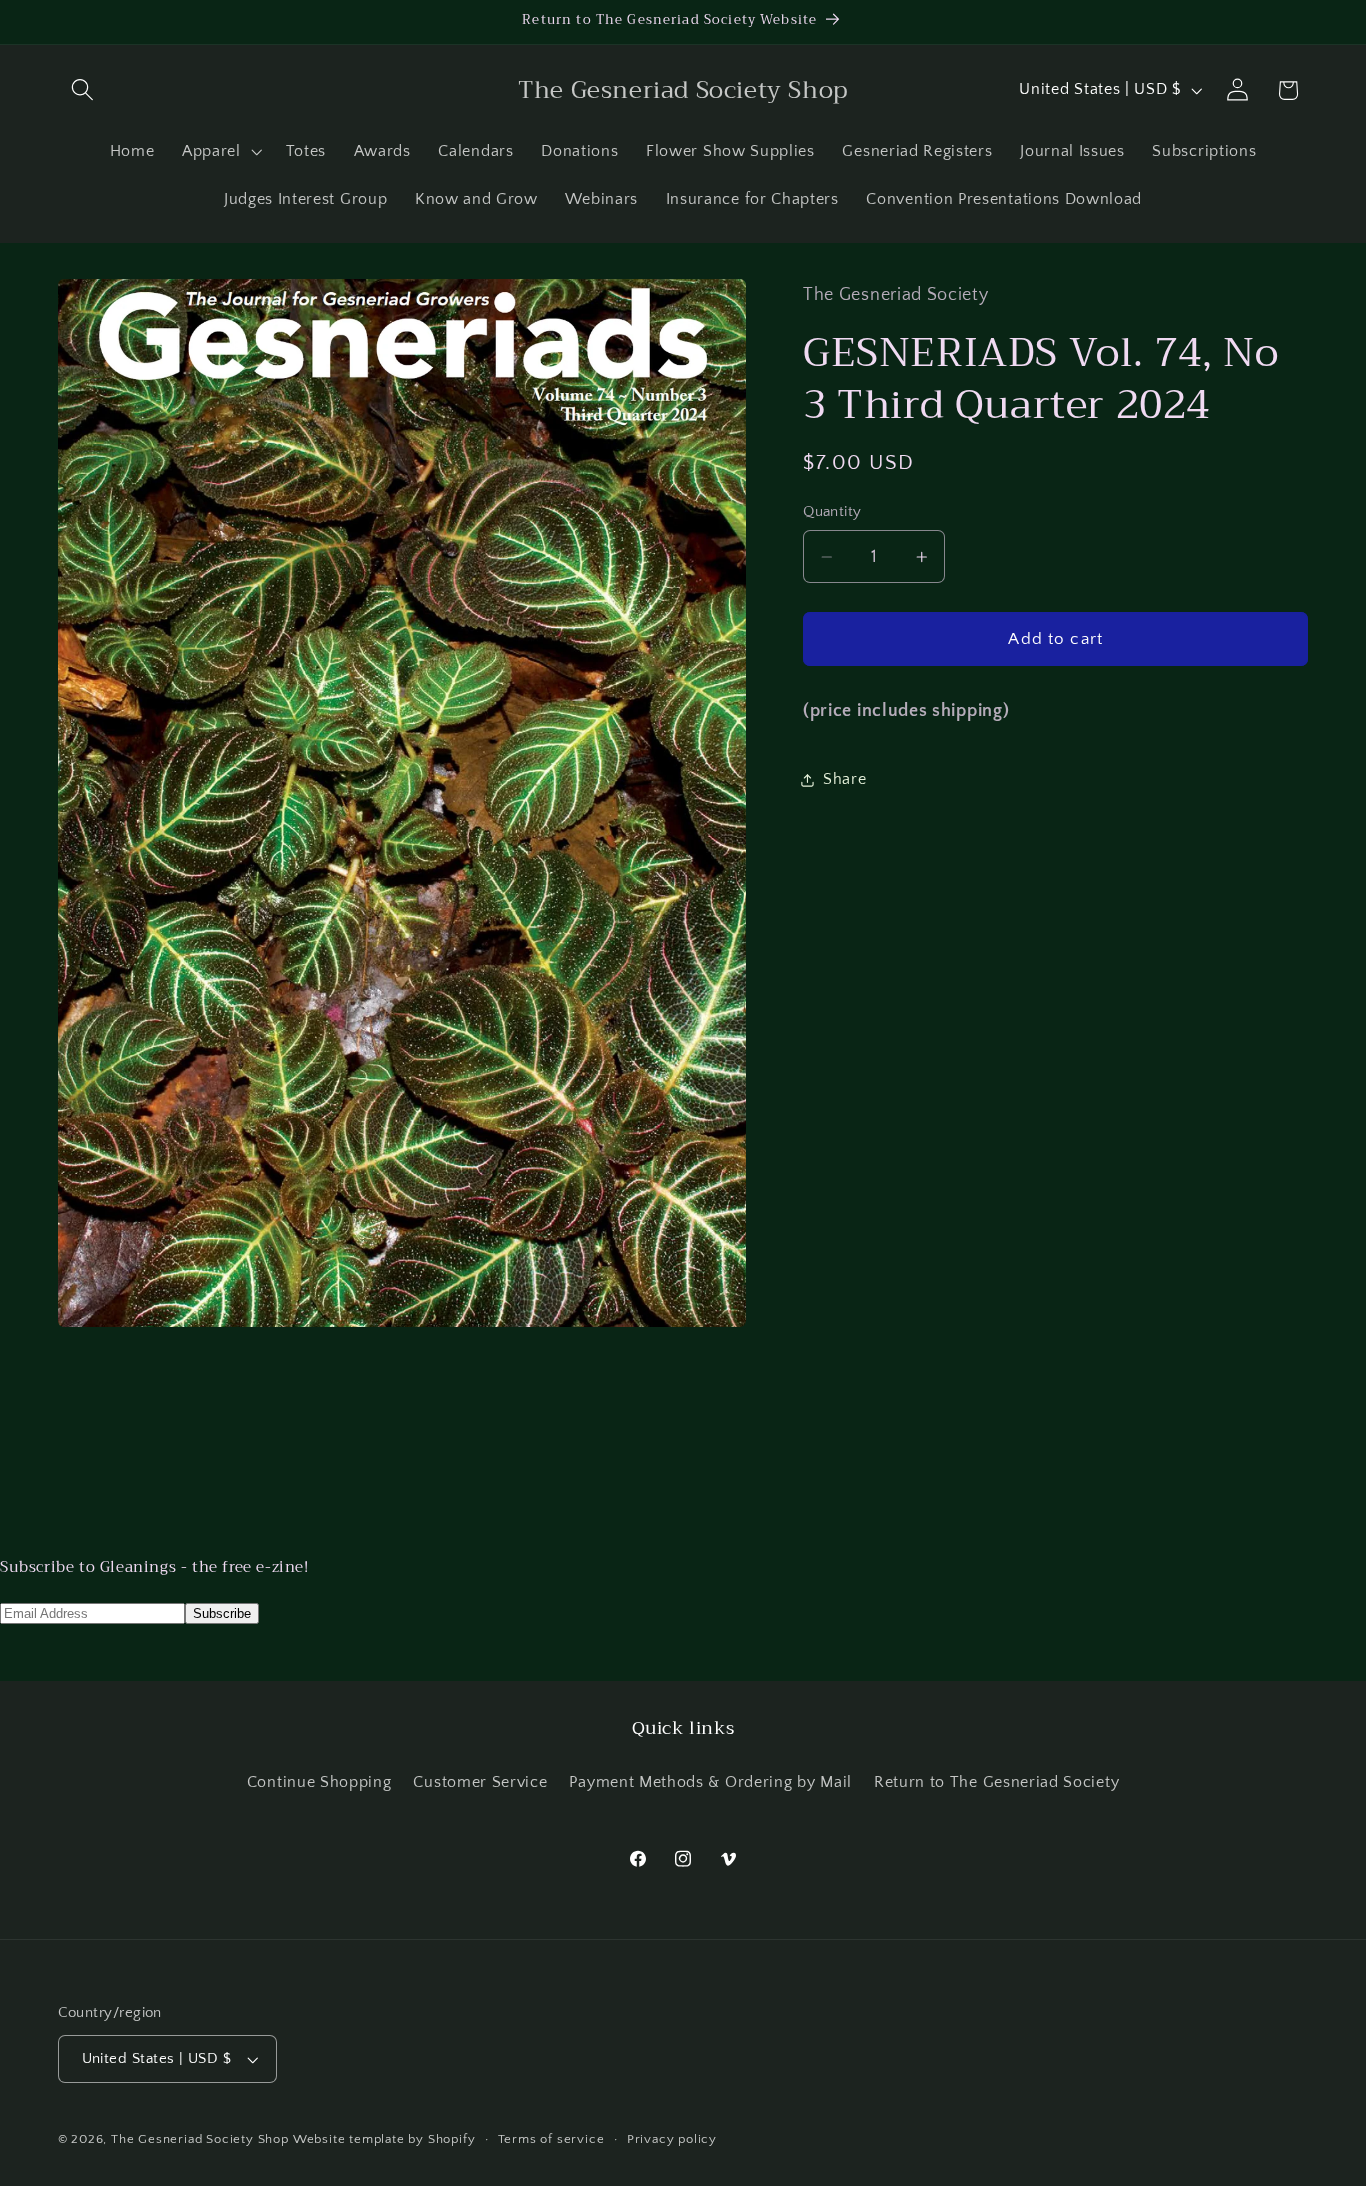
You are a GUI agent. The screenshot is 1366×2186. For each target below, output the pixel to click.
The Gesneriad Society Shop (200, 2139)
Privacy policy (672, 2139)
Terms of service (551, 2139)
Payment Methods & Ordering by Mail (710, 1782)
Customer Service (480, 1782)
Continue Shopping (319, 1782)
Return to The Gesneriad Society (996, 1782)
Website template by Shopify (384, 2139)
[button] (83, 90)
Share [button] (844, 779)
